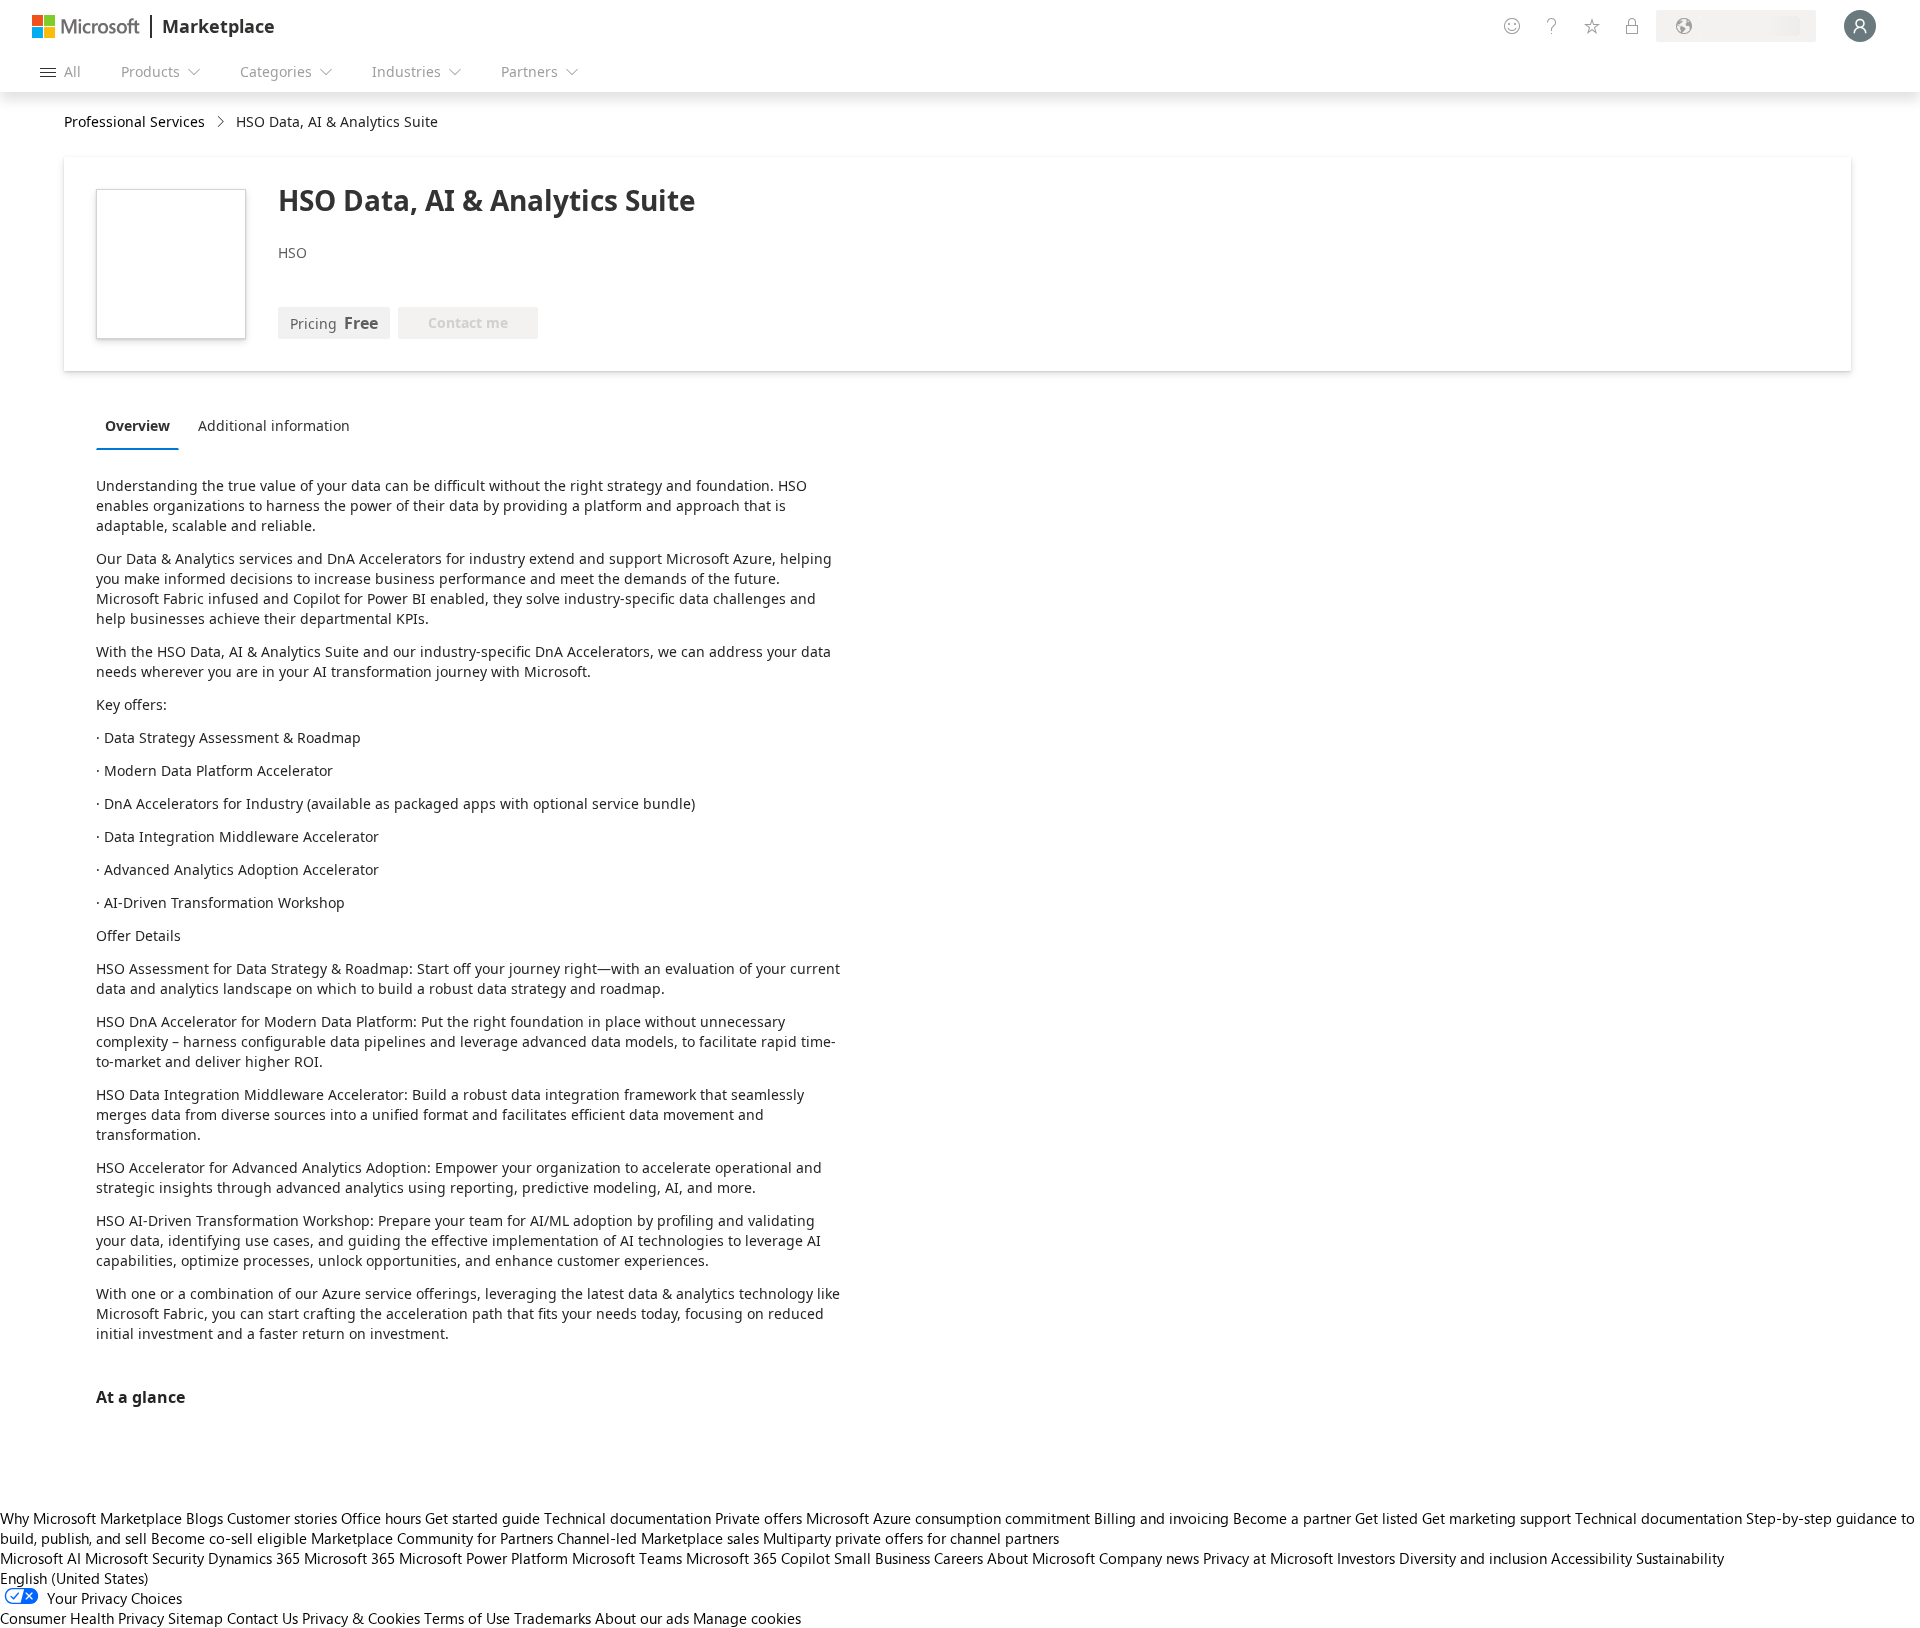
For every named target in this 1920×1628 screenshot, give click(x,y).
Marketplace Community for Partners (432, 1538)
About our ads (642, 1618)
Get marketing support (1496, 1518)
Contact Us (262, 1618)
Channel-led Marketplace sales (658, 1538)
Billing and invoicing (1161, 1518)
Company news (1149, 1558)
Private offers (758, 1518)
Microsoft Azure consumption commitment (950, 1518)
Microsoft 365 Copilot (758, 1558)
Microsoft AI (40, 1558)
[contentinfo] (222, 122)
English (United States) (74, 1578)
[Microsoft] (86, 26)
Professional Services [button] (134, 121)
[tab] (142, 425)
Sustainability (1680, 1558)
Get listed (1386, 1518)
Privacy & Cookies (361, 1618)
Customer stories (282, 1518)
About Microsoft (1041, 1558)
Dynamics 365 (254, 1558)
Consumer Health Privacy (82, 1618)
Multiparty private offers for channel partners (911, 1538)
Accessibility (1591, 1558)
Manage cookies (747, 1618)
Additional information (274, 425)
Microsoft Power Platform (483, 1558)
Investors (1366, 1558)
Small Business (882, 1558)
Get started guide (482, 1518)
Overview (137, 425)
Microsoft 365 (349, 1558)
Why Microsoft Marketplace (91, 1518)
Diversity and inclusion (1473, 1558)
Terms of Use (467, 1618)
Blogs (204, 1518)
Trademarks (552, 1618)
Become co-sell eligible (229, 1538)
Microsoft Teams (627, 1558)
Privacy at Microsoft (1268, 1558)
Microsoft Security (144, 1558)
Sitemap (195, 1618)
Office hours (381, 1518)
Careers (958, 1558)
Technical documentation (627, 1518)
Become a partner (1292, 1518)
